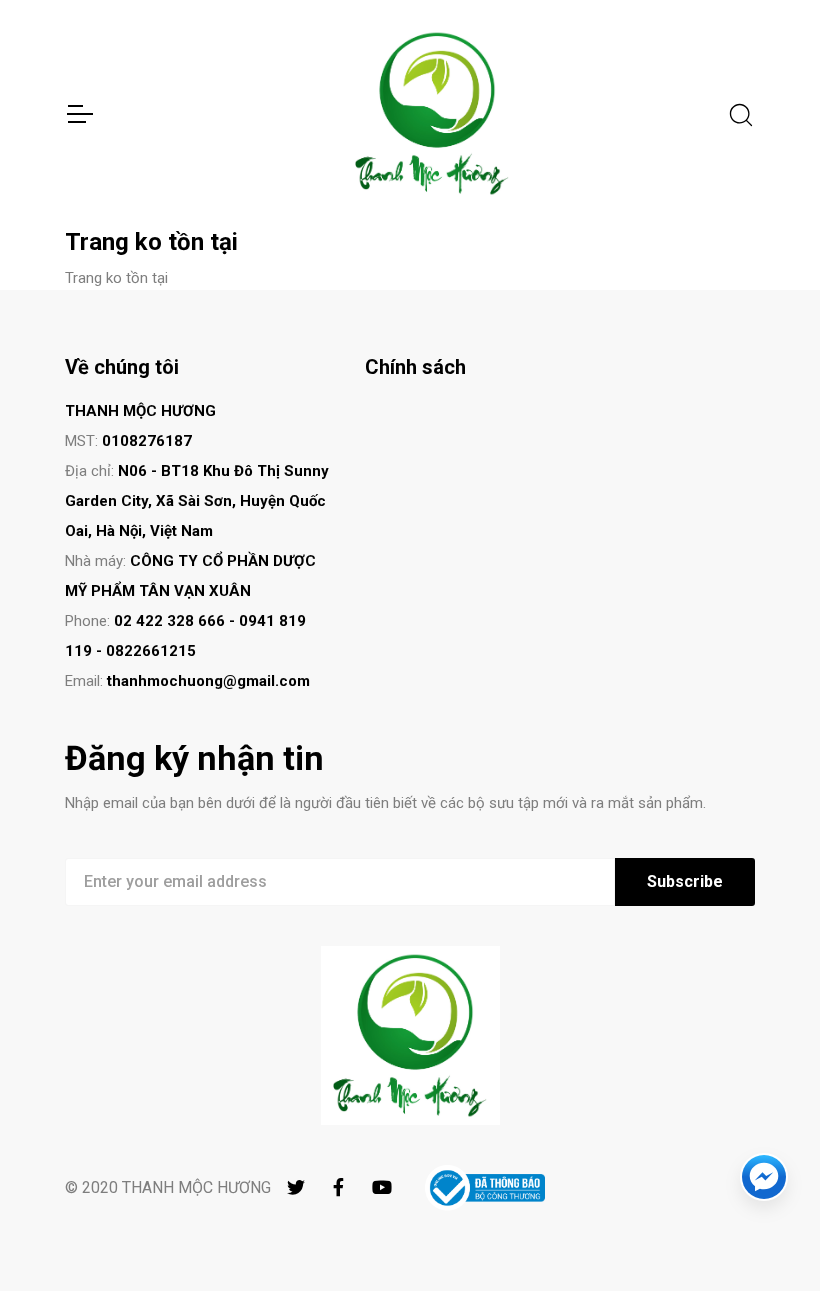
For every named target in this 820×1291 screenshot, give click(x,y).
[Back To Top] (764, 1235)
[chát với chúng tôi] (764, 1177)
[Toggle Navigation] (79, 114)
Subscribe (685, 881)
